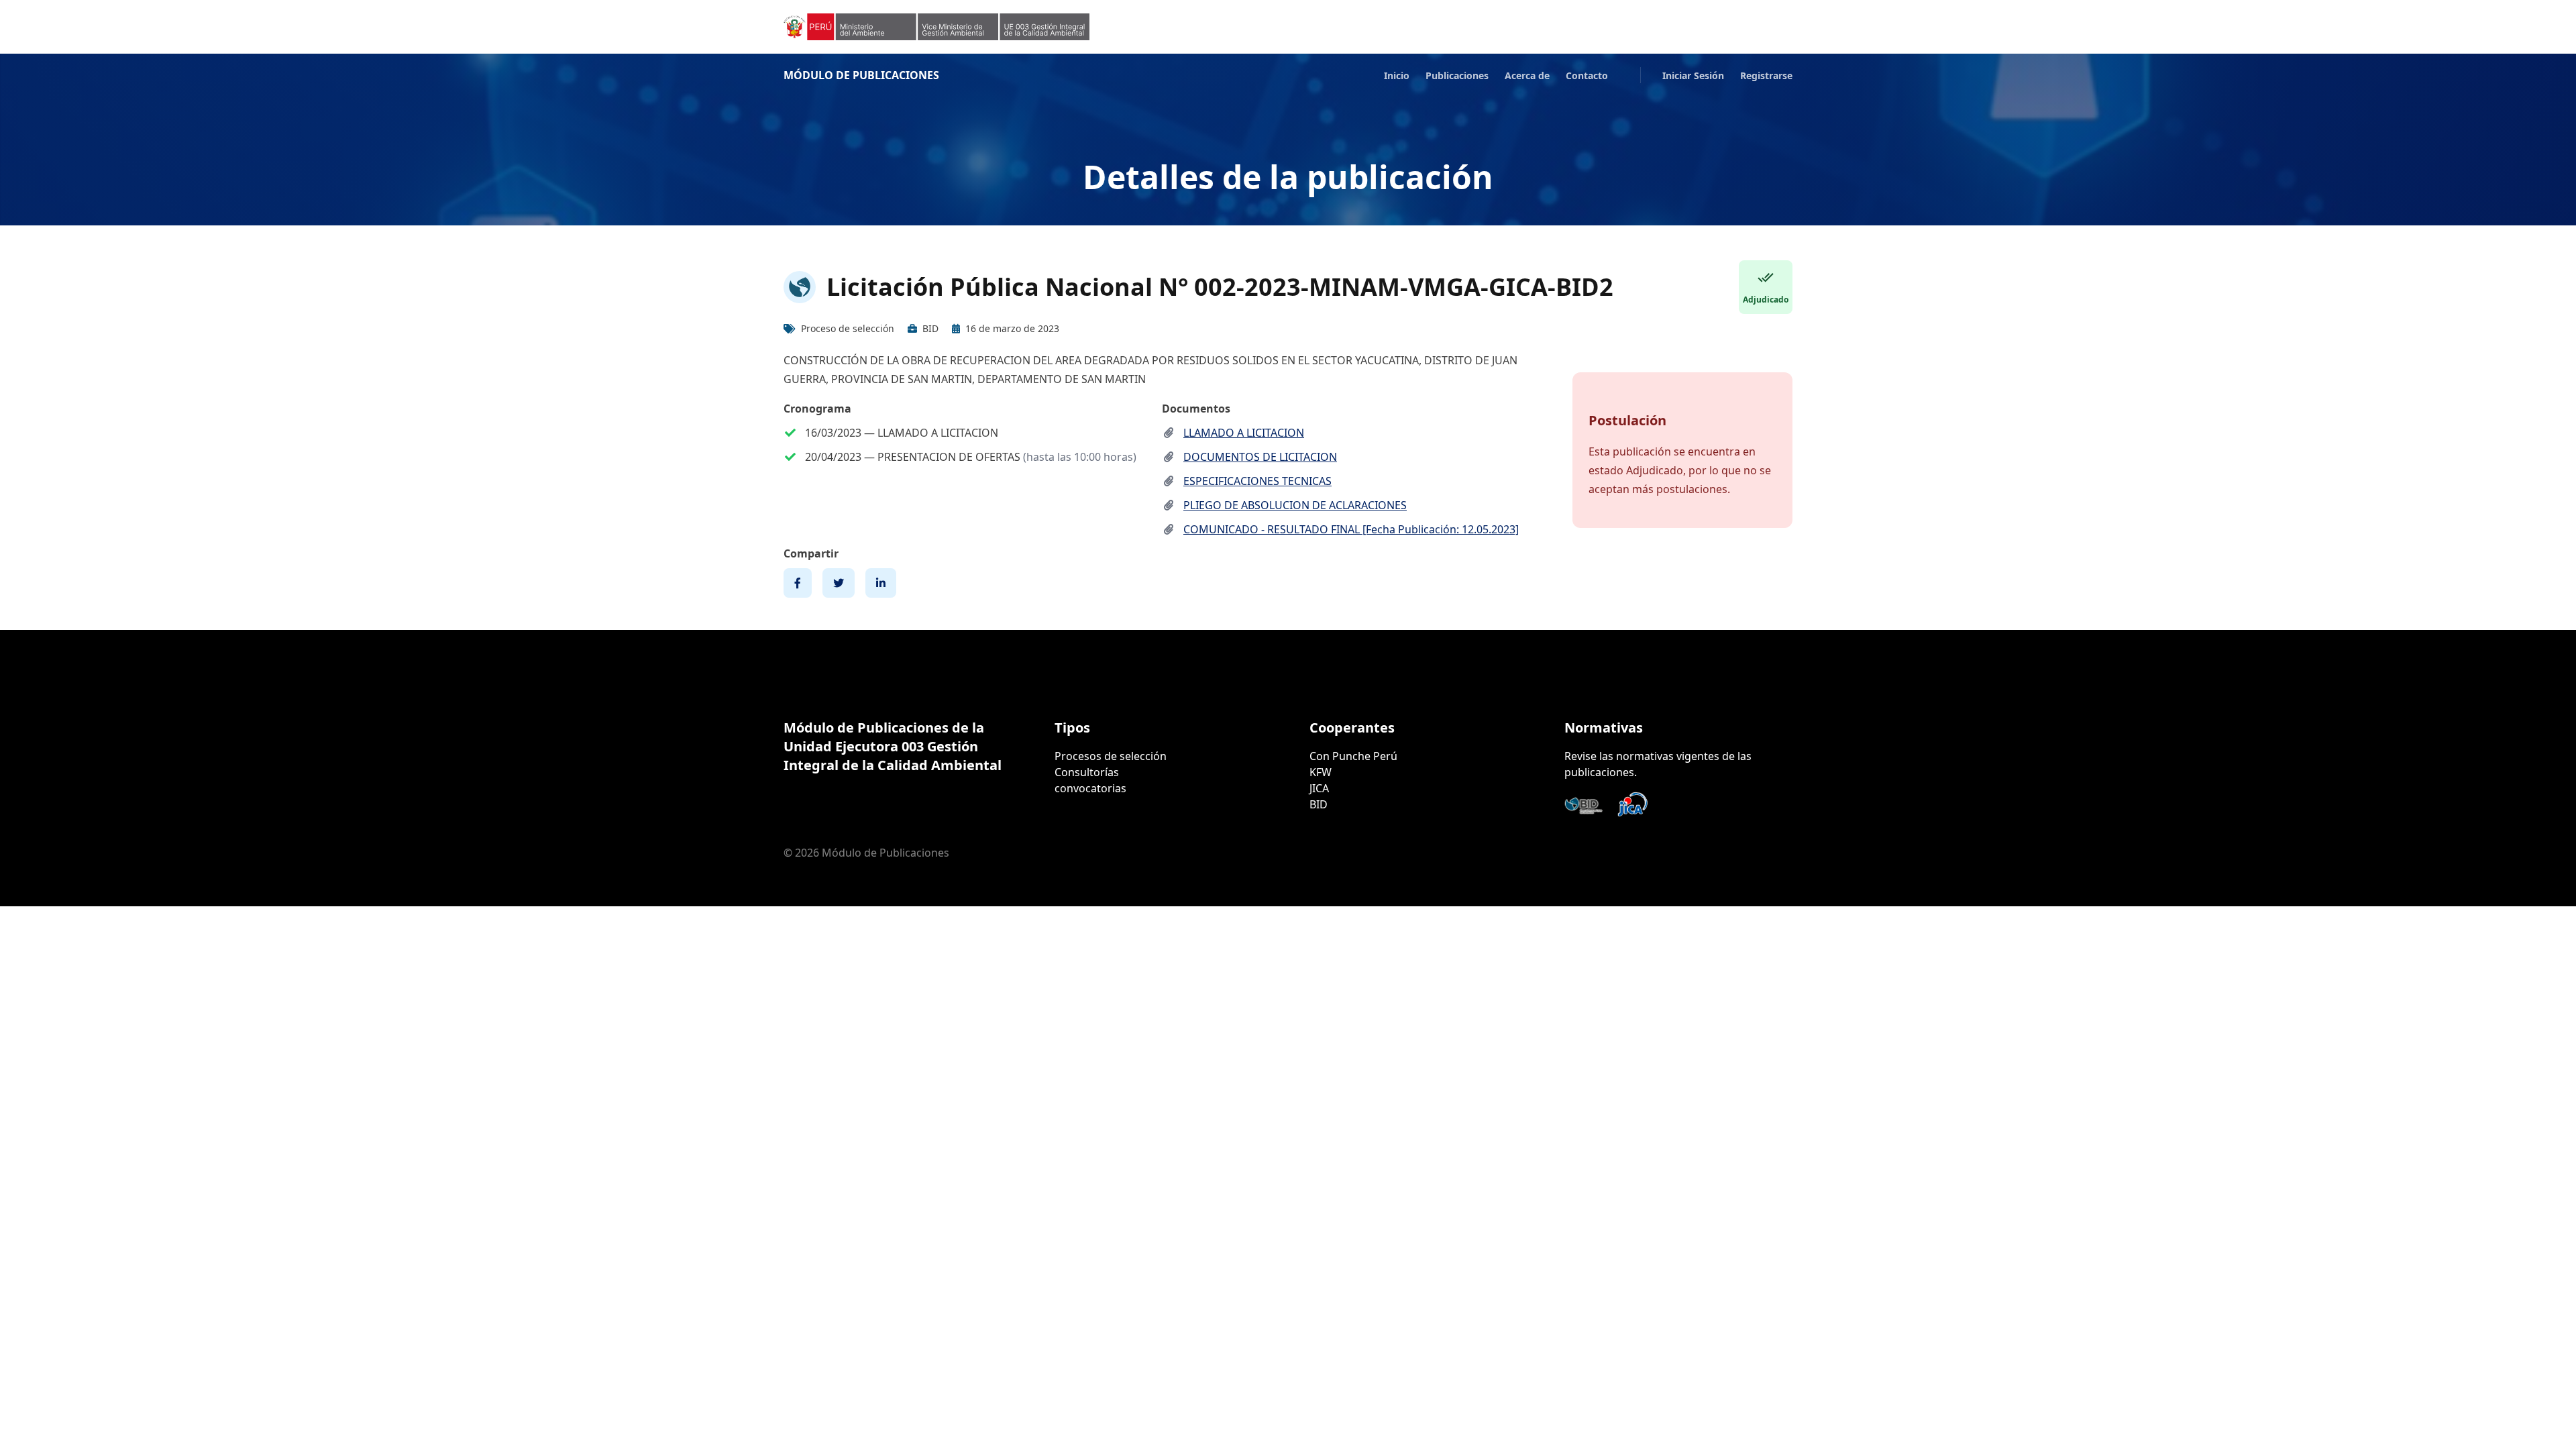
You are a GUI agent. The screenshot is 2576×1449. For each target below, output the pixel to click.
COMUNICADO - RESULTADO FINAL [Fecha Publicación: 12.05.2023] (1351, 529)
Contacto (1587, 75)
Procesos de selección (1111, 756)
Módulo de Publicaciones (861, 75)
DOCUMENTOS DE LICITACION (1260, 457)
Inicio (1397, 75)
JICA (1319, 788)
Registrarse (1766, 75)
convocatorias (1090, 788)
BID (1319, 804)
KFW (1321, 772)
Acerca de (1527, 75)
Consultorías (1087, 772)
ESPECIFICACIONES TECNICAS (1257, 481)
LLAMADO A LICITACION (1244, 433)
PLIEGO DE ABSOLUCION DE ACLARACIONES (1295, 505)
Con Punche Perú (1353, 756)
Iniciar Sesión (1693, 75)
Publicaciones (1457, 75)
